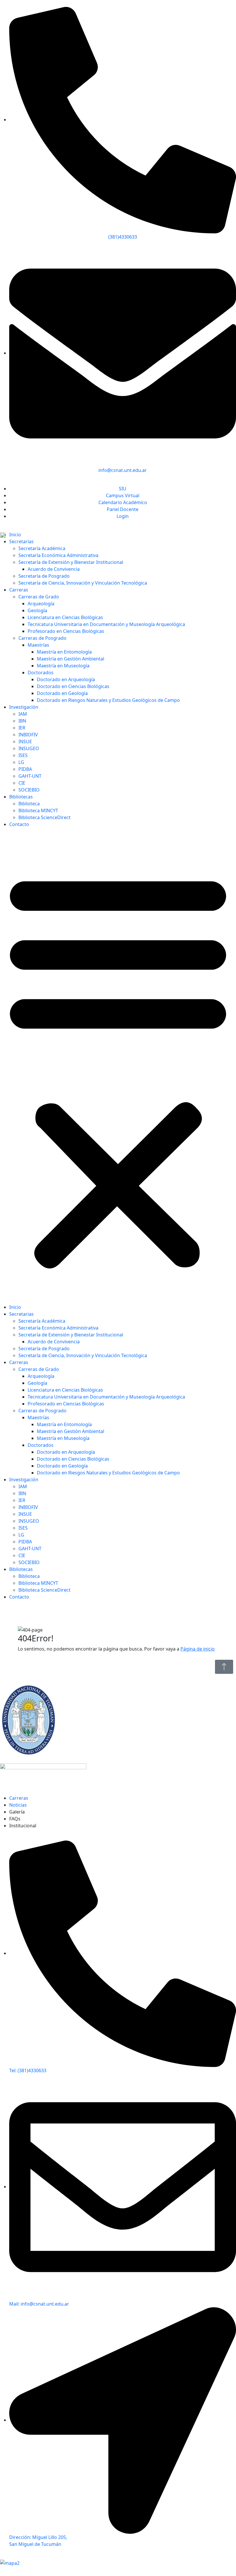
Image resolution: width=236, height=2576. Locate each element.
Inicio (15, 535)
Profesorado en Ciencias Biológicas (66, 631)
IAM (23, 714)
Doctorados (41, 673)
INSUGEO (29, 748)
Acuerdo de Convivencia (54, 569)
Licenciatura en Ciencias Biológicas (65, 617)
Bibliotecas (21, 797)
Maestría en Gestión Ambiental (71, 659)
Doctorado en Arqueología (66, 679)
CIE (22, 783)
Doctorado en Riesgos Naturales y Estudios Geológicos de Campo (108, 700)
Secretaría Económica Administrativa (58, 555)
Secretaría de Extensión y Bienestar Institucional (71, 562)
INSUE (25, 742)
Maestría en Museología (63, 666)
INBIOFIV (28, 735)
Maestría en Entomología (64, 652)
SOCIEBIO (29, 790)
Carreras (19, 590)
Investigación (24, 707)
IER (22, 728)
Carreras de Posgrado (42, 638)
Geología (37, 610)
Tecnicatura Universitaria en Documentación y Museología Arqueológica (106, 624)
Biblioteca (29, 804)
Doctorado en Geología (62, 693)
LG (21, 762)
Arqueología (41, 604)
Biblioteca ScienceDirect (44, 817)
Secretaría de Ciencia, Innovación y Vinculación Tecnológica (83, 583)
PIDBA (25, 769)
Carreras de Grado (39, 597)
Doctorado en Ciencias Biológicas (73, 686)
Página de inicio (198, 1649)
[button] (118, 1068)
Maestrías (38, 645)
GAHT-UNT (30, 776)
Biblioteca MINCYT (38, 810)
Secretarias (21, 541)
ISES (23, 755)
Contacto (19, 824)
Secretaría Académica (42, 548)
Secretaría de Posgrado (44, 576)
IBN (22, 721)
